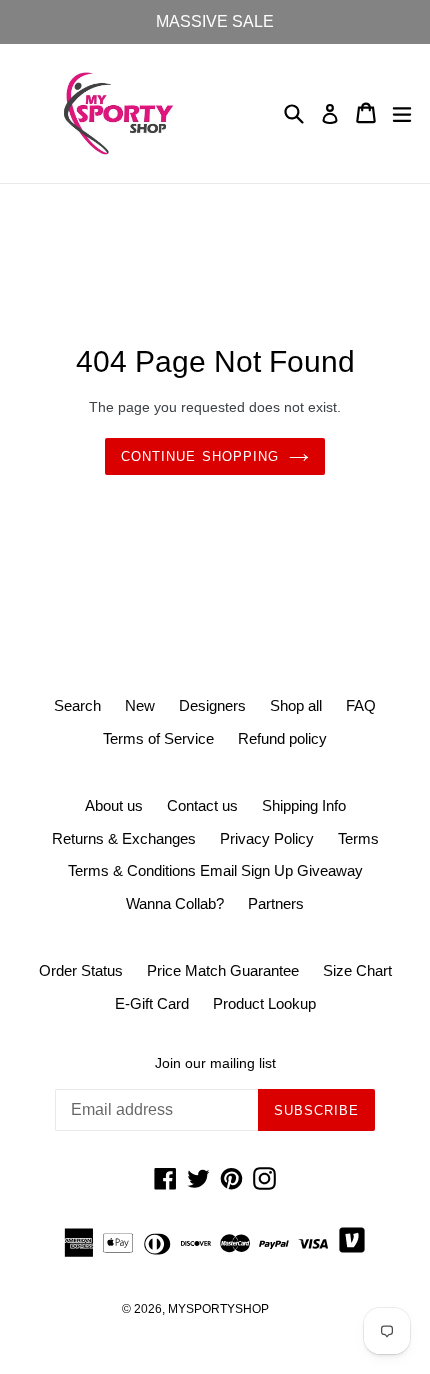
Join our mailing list (215, 1063)
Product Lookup (264, 1003)
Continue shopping (200, 456)
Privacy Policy (267, 838)
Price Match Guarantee (223, 970)
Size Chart (357, 970)
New (140, 705)
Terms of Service (158, 738)
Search (77, 705)
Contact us (202, 805)
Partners (276, 903)
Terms (358, 838)
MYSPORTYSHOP (218, 1309)
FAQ (361, 705)
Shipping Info (304, 805)
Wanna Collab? (175, 903)
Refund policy (282, 738)
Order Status (81, 970)
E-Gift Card (152, 1003)
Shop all (296, 705)
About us (114, 805)
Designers (212, 705)
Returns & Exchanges (124, 838)
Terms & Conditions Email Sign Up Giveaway (215, 870)
